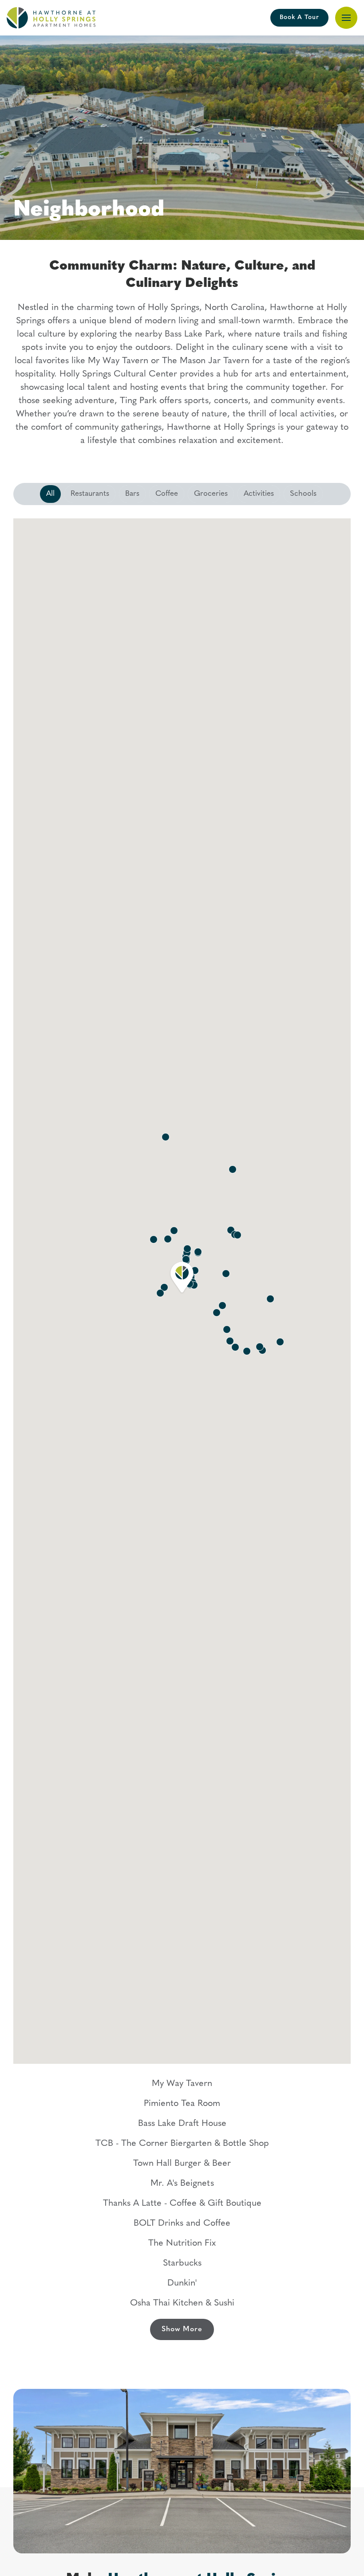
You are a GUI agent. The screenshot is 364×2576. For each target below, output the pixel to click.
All (50, 494)
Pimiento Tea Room (182, 2104)
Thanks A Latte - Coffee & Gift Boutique (182, 2204)
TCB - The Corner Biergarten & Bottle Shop (182, 2144)
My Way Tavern (182, 2084)
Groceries (211, 494)
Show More (182, 2329)
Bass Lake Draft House (182, 2124)
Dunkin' (182, 2283)
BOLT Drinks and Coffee (182, 2223)
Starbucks (182, 2263)
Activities (259, 494)
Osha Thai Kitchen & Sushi (182, 2303)
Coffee (167, 494)
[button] (346, 18)
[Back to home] (51, 18)
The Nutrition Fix (182, 2243)
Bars (132, 494)
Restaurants (90, 494)
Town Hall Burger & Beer (182, 2164)
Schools (303, 494)
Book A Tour (299, 18)
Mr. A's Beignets (182, 2184)
